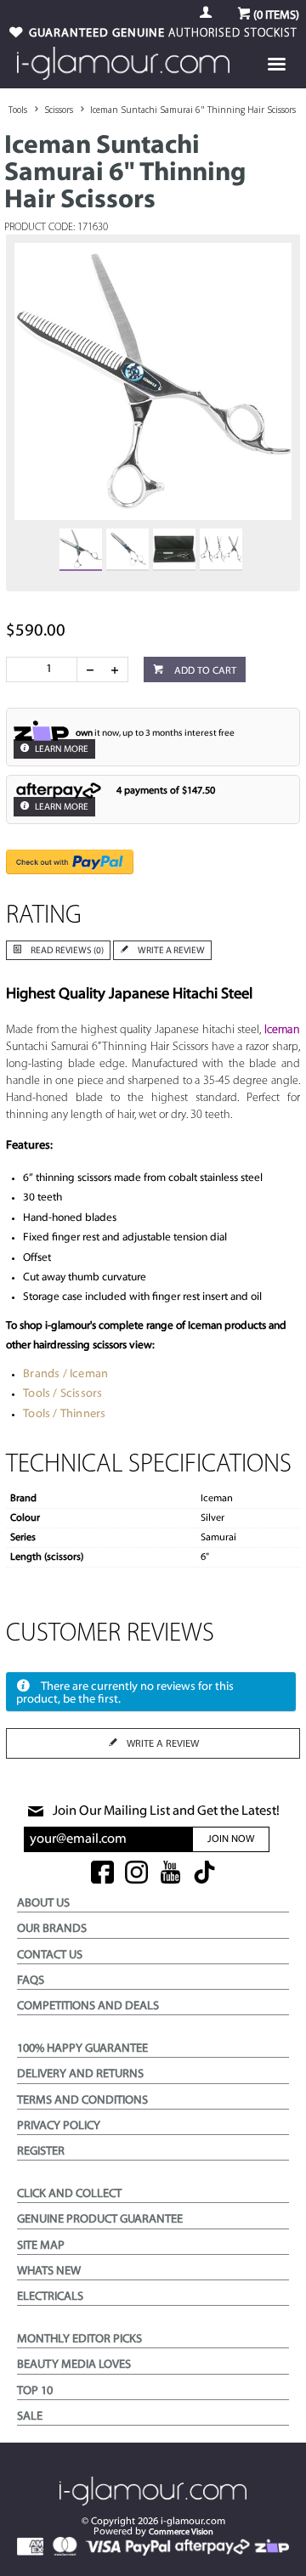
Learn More (61, 750)
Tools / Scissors (62, 1394)
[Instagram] (136, 1874)
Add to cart (204, 671)
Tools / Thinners (64, 1414)
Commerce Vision (181, 2532)
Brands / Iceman (65, 1374)
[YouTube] (170, 1874)
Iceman (282, 1030)
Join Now (231, 1839)
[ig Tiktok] (204, 1874)
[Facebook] (102, 1874)
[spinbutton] (45, 669)
